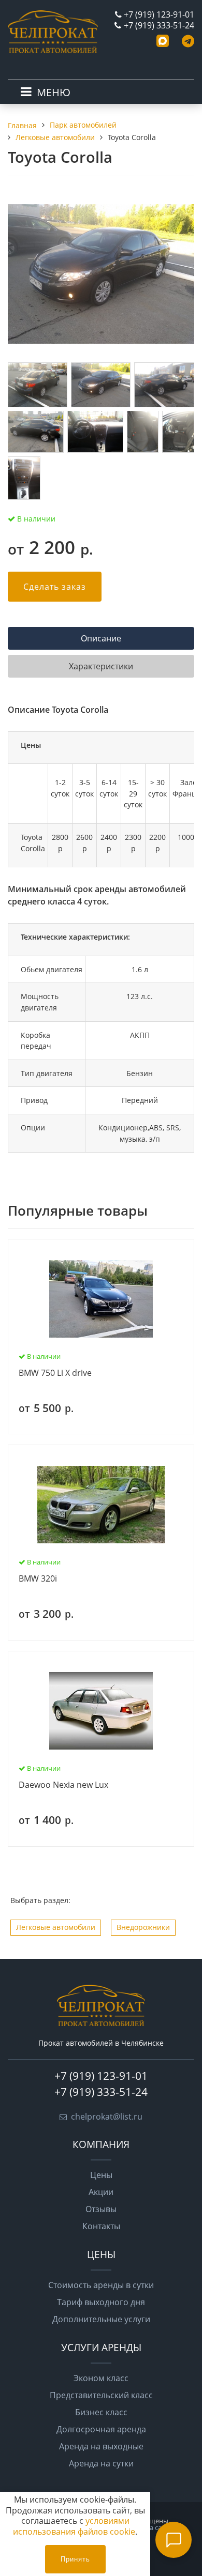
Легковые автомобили (56, 1927)
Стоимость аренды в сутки (101, 2285)
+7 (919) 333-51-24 (159, 25)
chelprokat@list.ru (107, 2117)
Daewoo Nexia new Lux (63, 1785)
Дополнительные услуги (101, 2319)
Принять (75, 2559)
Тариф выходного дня (101, 2302)
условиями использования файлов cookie (74, 2526)
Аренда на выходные (101, 2446)
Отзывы (101, 2209)
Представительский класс (101, 2395)
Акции (101, 2192)
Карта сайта (154, 2527)
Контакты (101, 2226)
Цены (101, 2175)
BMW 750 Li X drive (55, 1373)
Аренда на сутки (101, 2463)
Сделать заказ (55, 587)
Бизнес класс (101, 2412)
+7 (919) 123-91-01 (159, 14)
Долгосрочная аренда (101, 2429)
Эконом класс (101, 2378)
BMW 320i (38, 1579)
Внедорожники (143, 1927)
